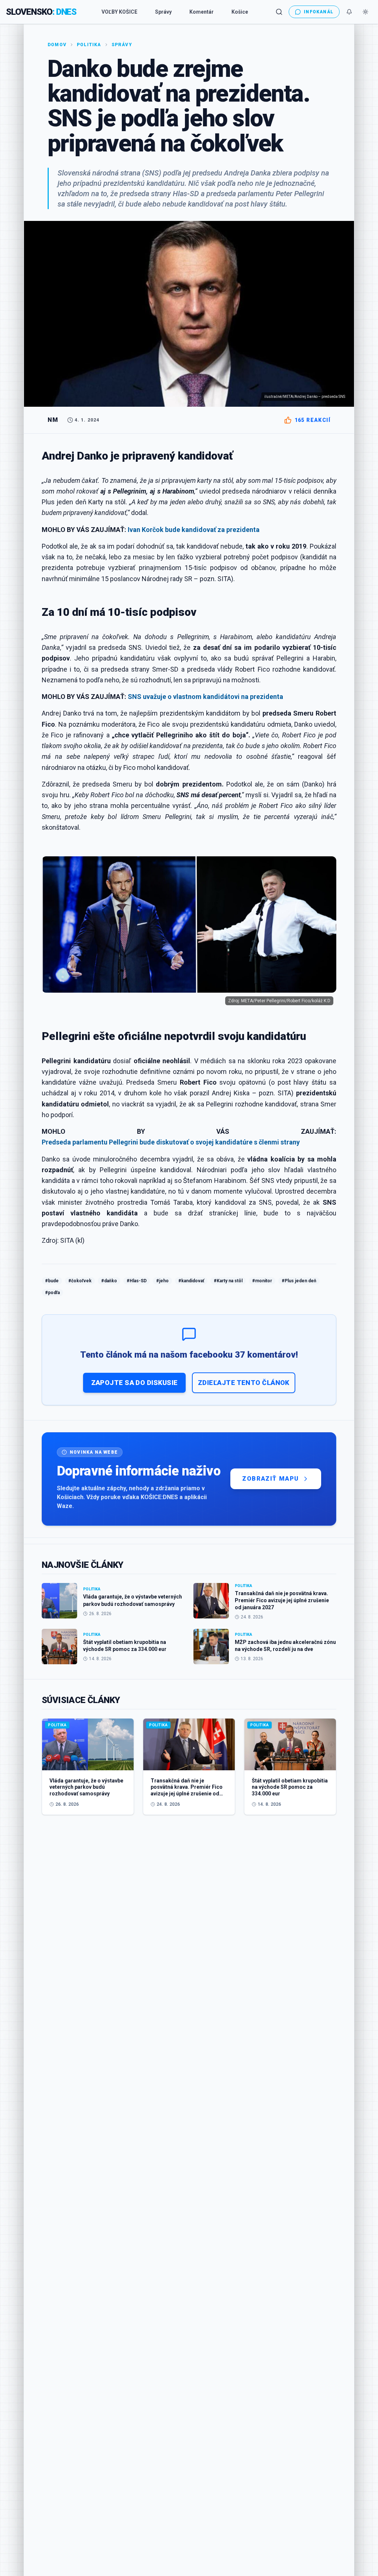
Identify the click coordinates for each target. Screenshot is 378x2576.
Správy (163, 12)
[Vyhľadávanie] (279, 12)
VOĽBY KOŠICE (119, 12)
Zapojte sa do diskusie (135, 1383)
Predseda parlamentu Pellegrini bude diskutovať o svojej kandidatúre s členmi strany (171, 1142)
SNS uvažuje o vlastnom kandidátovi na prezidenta (205, 697)
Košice (240, 12)
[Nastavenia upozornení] (349, 12)
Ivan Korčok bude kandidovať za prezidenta (194, 530)
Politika (89, 45)
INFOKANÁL (319, 12)
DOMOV (57, 45)
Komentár (202, 12)
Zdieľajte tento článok (244, 1383)
